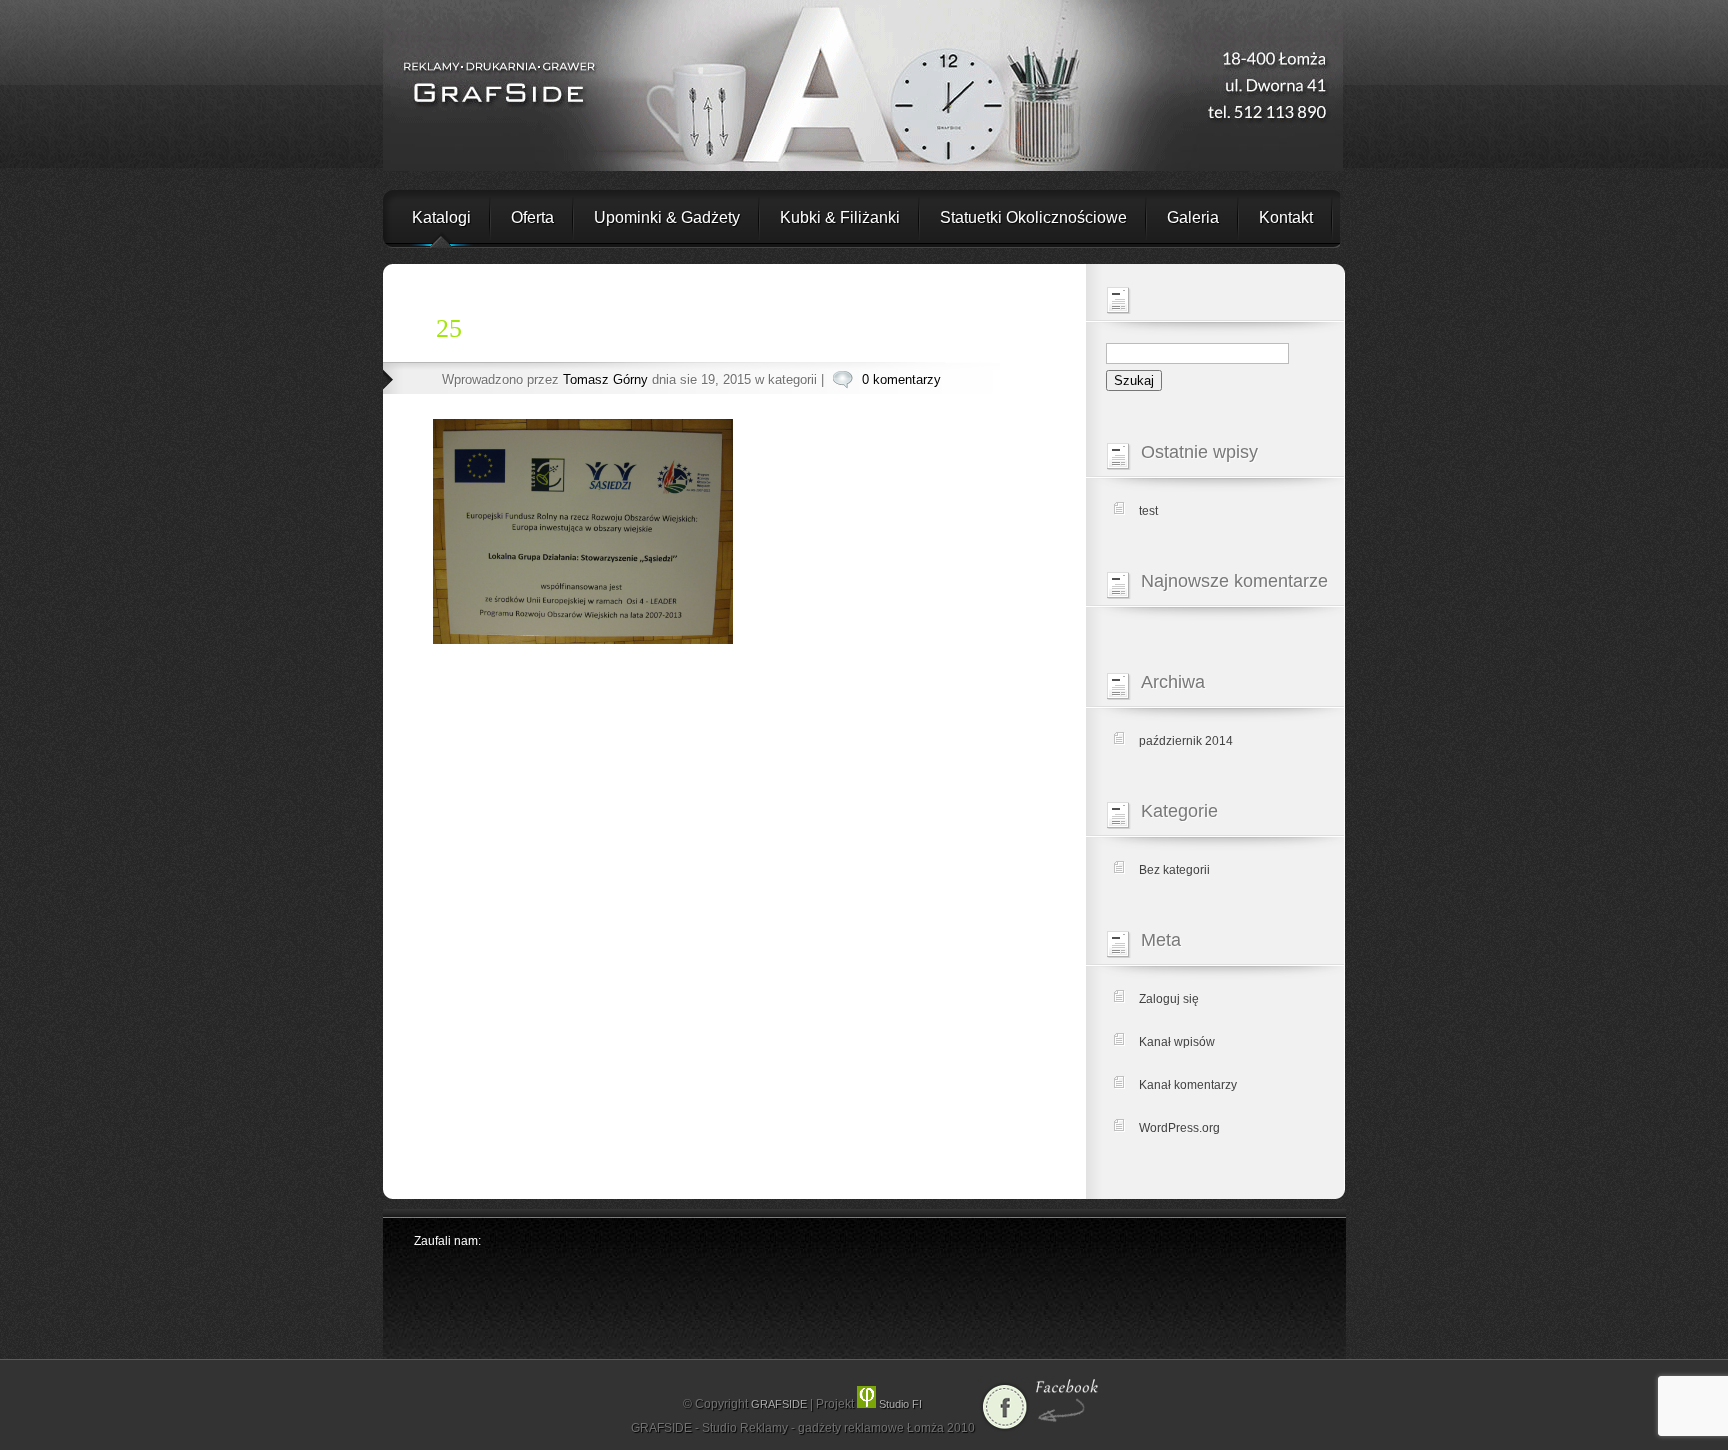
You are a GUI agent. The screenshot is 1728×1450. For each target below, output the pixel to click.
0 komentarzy (901, 379)
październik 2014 (1186, 741)
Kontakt (1286, 217)
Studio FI (899, 1404)
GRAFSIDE (780, 1404)
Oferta (532, 217)
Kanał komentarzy (1188, 1085)
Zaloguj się (1169, 999)
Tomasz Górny (605, 379)
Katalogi (441, 217)
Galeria (1193, 217)
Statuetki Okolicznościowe (1033, 217)
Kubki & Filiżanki (840, 217)
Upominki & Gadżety (667, 217)
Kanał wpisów (1177, 1042)
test (1148, 511)
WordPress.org (1179, 1128)
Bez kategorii (1174, 870)
